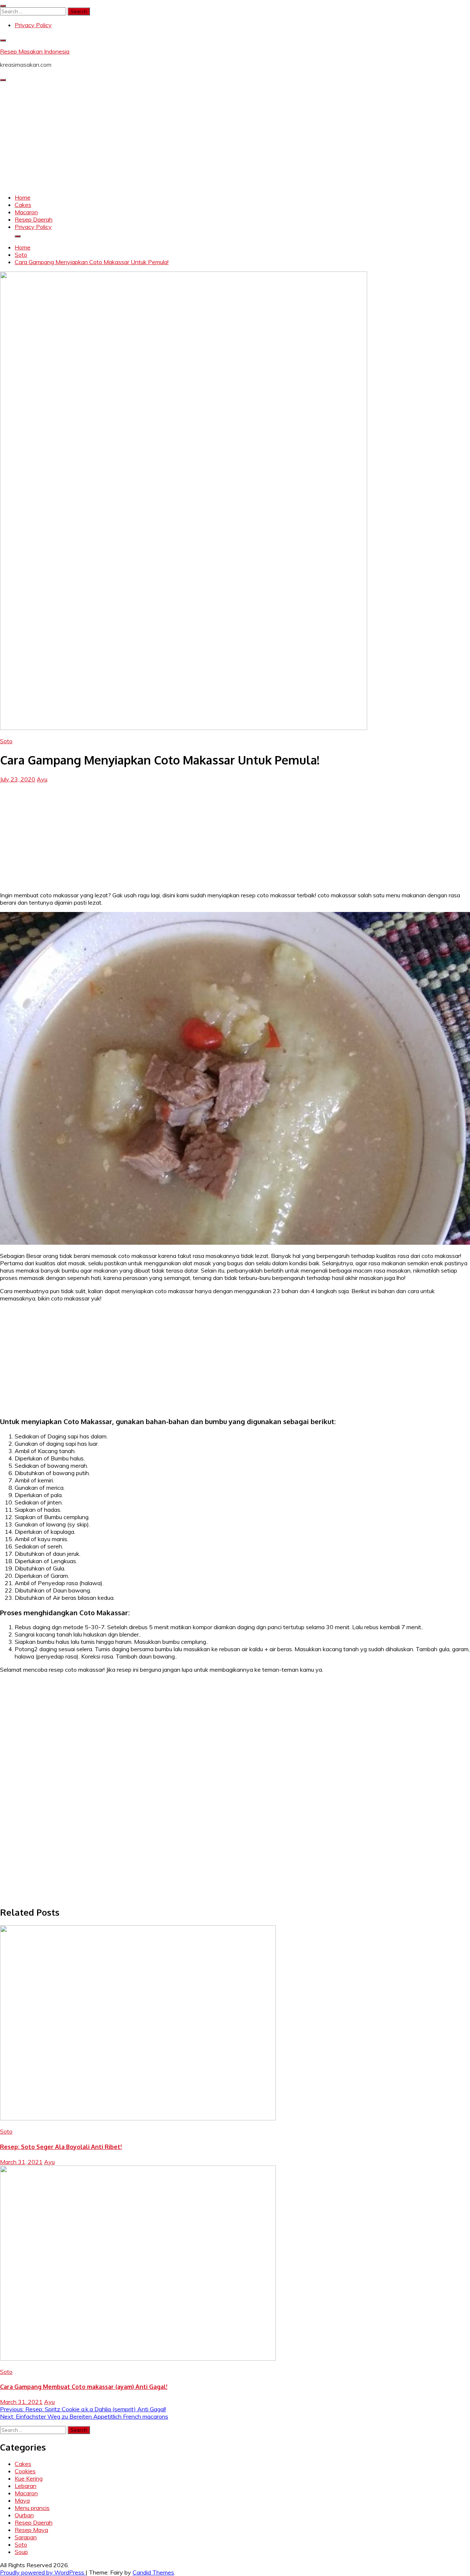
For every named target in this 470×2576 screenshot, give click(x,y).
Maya (22, 2500)
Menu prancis (32, 2508)
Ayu (42, 779)
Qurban (24, 2515)
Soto (6, 741)
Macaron (26, 212)
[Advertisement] (235, 136)
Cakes (23, 205)
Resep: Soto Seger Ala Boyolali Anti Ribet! (61, 2147)
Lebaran (26, 2486)
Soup (21, 2552)
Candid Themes (153, 2572)
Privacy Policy (33, 25)
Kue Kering (29, 2478)
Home (23, 197)
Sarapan (26, 2537)
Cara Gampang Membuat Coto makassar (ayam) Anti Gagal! (84, 2387)
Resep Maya (31, 2530)
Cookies (25, 2471)
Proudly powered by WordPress (43, 2572)
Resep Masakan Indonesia (35, 51)
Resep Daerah (34, 219)
